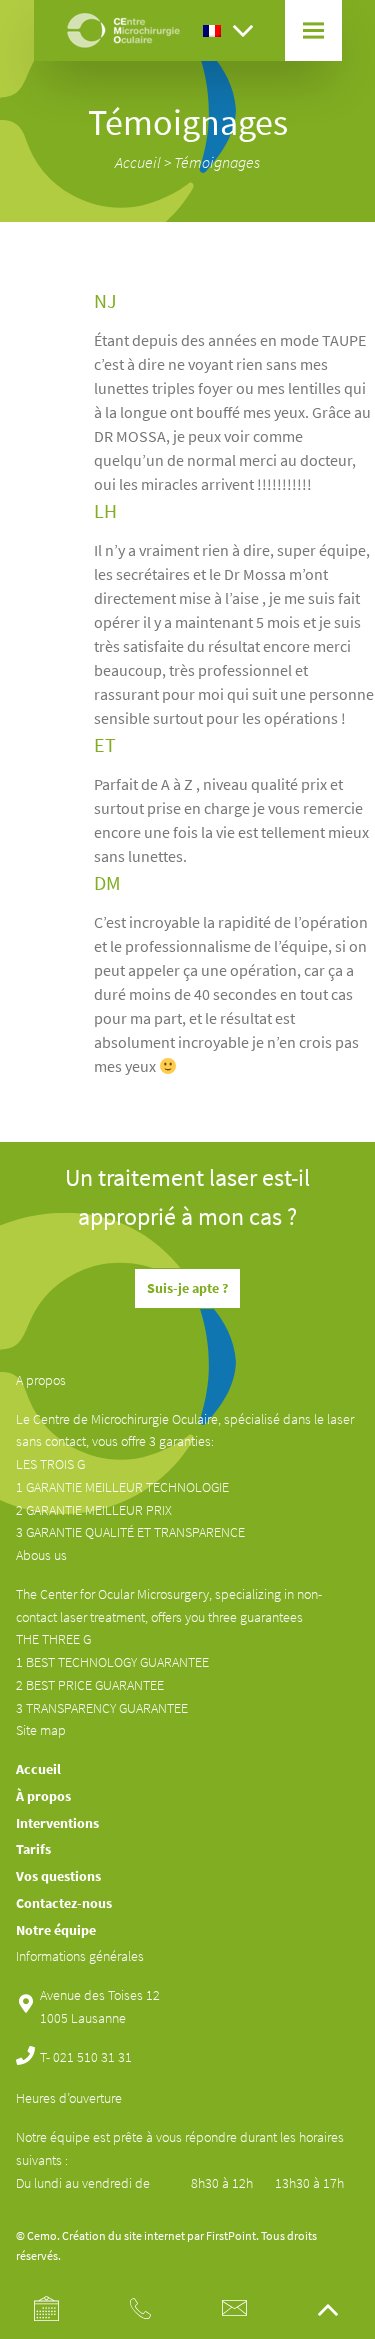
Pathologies (276, 136)
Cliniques (269, 232)
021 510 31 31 (92, 2057)
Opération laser (285, 112)
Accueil (138, 162)
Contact (266, 280)
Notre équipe (56, 1930)
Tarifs (259, 256)
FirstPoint (231, 2235)
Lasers (261, 184)
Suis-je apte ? (187, 1288)
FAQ (255, 208)
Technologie (277, 160)
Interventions (57, 1823)
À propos (43, 1796)
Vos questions (58, 1876)
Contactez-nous (64, 1903)
